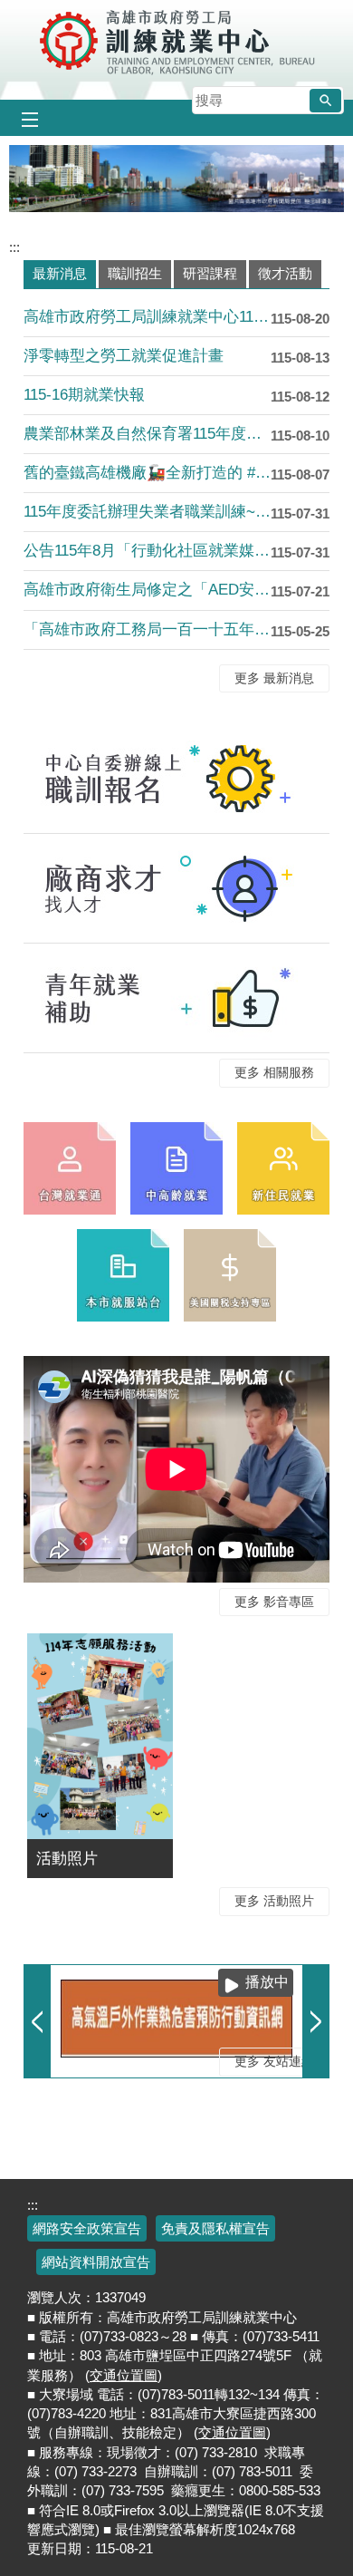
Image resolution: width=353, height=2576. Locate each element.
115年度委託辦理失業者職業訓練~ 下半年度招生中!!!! (147, 512)
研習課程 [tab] (210, 273)
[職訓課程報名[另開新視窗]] (176, 779)
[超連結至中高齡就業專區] (176, 1168)
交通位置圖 (124, 2375)
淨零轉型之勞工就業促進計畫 (124, 356)
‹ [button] (37, 2021)
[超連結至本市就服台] (123, 1275)
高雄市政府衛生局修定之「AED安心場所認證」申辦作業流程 (147, 590)
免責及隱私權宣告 (215, 2228)
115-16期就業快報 (84, 395)
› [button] (316, 2021)
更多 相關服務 (274, 1073)
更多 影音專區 (274, 1602)
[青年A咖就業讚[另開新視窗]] (176, 998)
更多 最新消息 (274, 678)
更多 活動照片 (274, 1901)
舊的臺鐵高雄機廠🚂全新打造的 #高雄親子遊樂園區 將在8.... (147, 473)
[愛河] (176, 179)
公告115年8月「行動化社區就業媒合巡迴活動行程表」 (147, 551)
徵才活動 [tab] (285, 273)
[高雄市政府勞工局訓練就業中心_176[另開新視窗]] (283, 1168)
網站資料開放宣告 (96, 2262)
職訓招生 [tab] (135, 273)
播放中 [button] (267, 1982)
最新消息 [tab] (60, 273)
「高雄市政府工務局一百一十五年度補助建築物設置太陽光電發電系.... (147, 629)
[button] (325, 101)
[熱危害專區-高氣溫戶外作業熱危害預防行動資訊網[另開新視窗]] (176, 2018)
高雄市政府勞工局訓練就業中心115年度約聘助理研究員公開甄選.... (147, 317)
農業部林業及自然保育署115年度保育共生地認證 (147, 434)
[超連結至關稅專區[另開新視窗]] (230, 1275)
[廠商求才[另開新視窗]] (176, 888)
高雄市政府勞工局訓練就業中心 (177, 41)
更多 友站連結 (274, 2062)
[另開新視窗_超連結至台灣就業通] (70, 1168)
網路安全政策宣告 (87, 2228)
